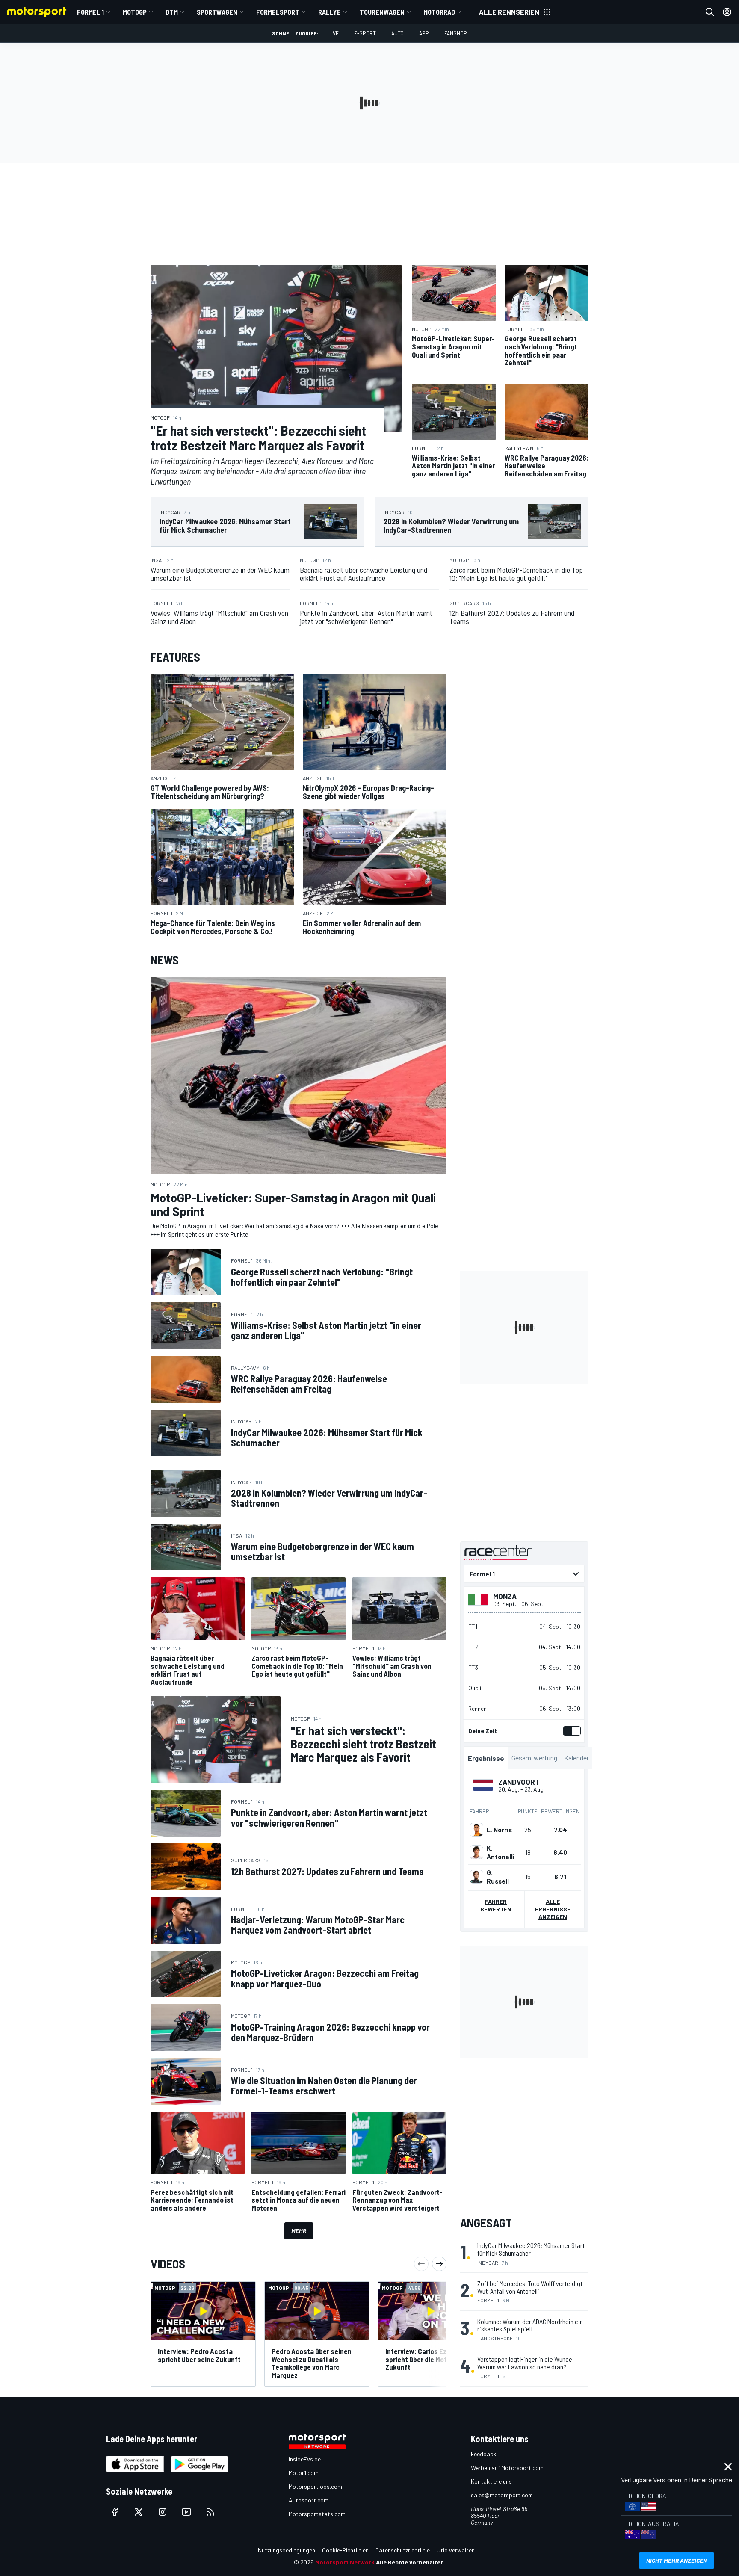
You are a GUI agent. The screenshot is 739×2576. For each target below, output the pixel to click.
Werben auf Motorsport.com (507, 2468)
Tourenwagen (382, 12)
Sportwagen (217, 12)
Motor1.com (304, 2473)
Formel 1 (90, 12)
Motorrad (439, 12)
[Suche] (710, 12)
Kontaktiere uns (491, 2481)
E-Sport (365, 33)
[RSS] (210, 2512)
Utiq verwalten (456, 2550)
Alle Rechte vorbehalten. (411, 2562)
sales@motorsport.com (502, 2495)
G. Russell (498, 1877)
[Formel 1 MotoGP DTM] (524, 1574)
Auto (398, 33)
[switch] (570, 1731)
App (424, 33)
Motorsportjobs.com (315, 2486)
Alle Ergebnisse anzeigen (553, 1909)
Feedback (483, 2454)
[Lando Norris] (476, 1830)
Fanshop (456, 33)
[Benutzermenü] (727, 12)
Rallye (330, 12)
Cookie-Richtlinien (345, 2550)
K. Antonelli (501, 1852)
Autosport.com (309, 2500)
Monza (505, 1596)
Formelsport (278, 12)
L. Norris (499, 1830)
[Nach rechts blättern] (439, 2264)
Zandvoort (519, 1782)
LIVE (334, 33)
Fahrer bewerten (496, 1905)
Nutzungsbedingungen (287, 2550)
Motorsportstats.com (317, 2514)
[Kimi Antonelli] (476, 1852)
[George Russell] (476, 1877)
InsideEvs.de (305, 2459)
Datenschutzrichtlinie (403, 2550)
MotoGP (135, 12)
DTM (172, 12)
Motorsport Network (345, 2562)
